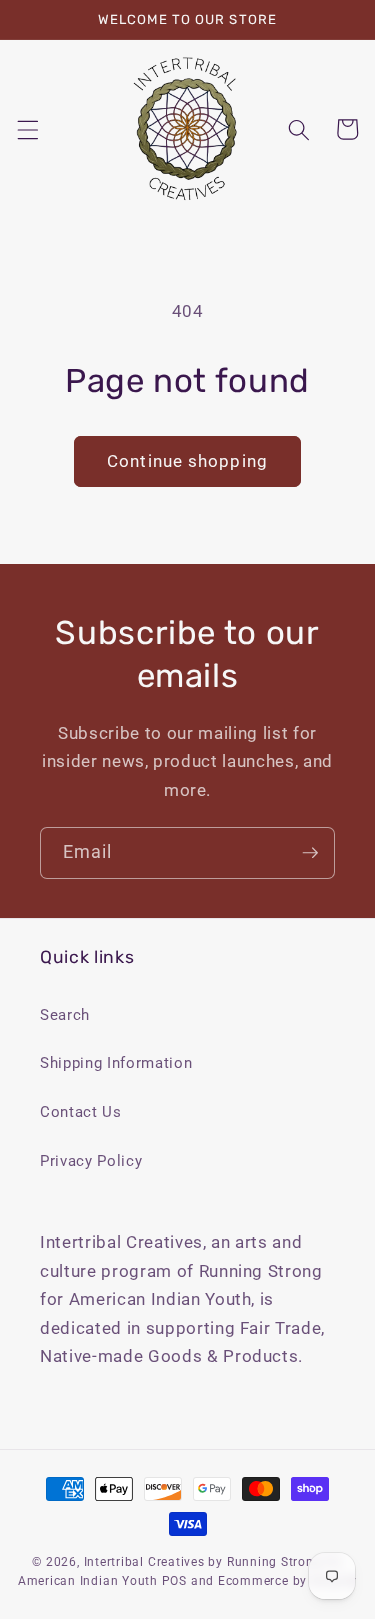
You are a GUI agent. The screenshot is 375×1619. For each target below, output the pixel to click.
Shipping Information (116, 1063)
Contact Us (81, 1112)
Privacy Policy (91, 1161)
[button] (27, 129)
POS (174, 1581)
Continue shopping (187, 461)
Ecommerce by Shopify (287, 1581)
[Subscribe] (310, 853)
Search (65, 1015)
